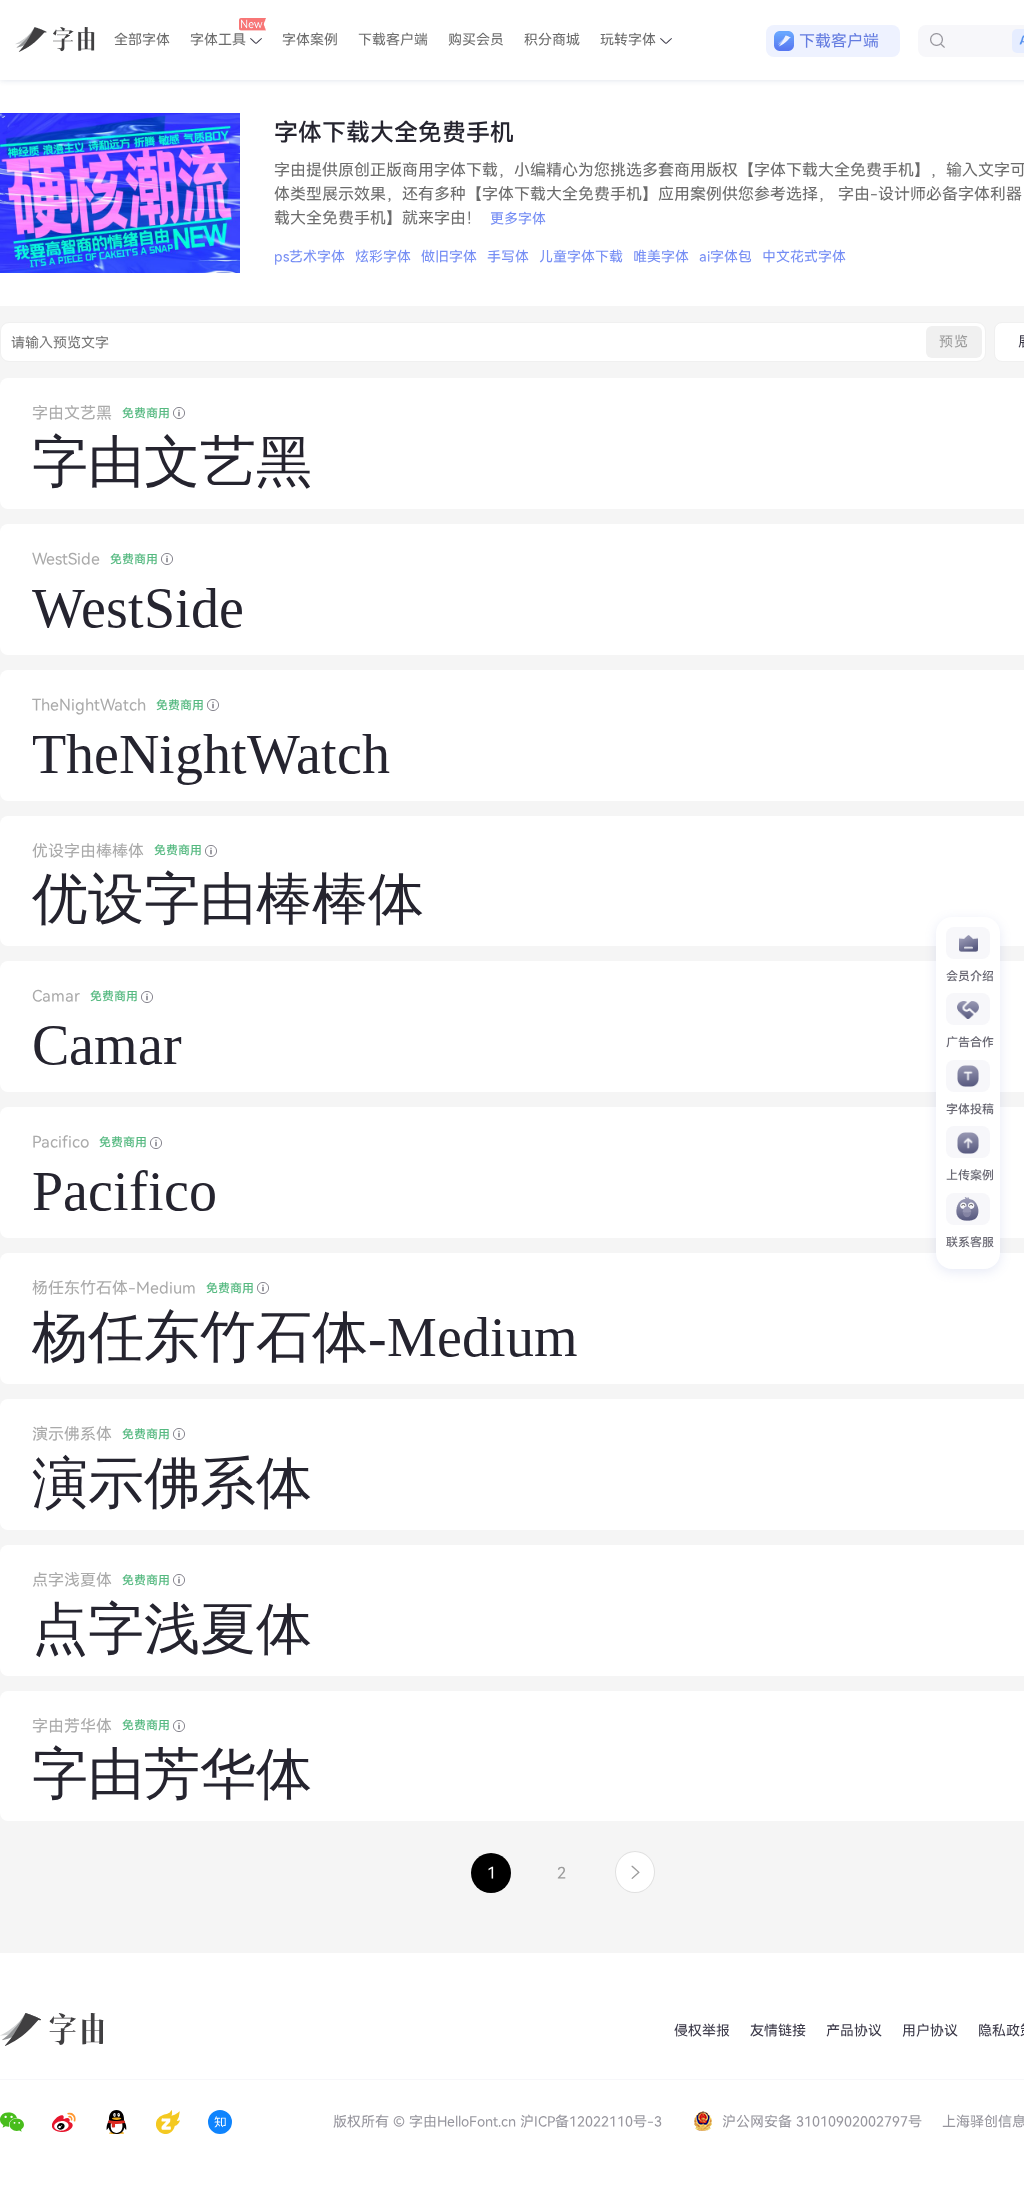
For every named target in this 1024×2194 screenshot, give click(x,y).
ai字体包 (725, 256)
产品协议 (854, 2030)
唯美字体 (661, 256)
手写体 (508, 256)
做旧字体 (449, 256)
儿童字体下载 (581, 256)
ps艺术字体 (309, 256)
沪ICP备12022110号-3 (591, 2121)
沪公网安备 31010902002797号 (822, 2121)
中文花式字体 (804, 256)
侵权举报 (702, 2030)
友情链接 (778, 2030)
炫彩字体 (383, 256)
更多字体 (518, 218)
